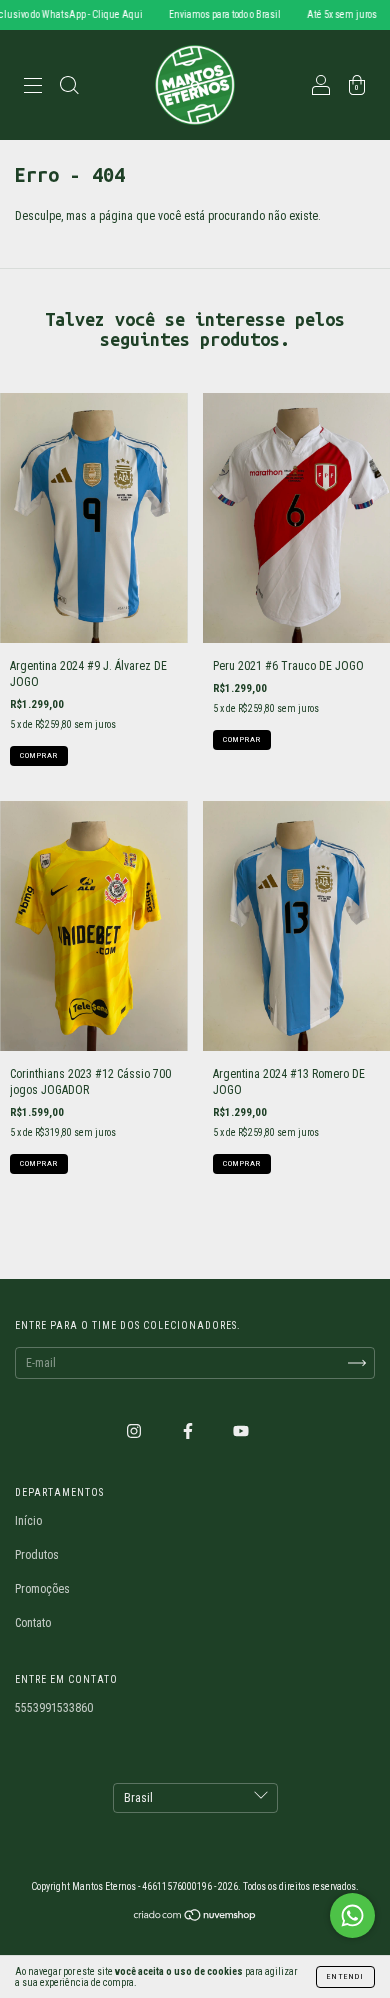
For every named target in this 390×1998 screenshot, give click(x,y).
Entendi (345, 1976)
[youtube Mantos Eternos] (241, 1431)
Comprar (39, 755)
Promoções (42, 1589)
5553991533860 (54, 1708)
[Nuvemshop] (195, 1918)
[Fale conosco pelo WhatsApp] (352, 1915)
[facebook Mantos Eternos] (189, 1431)
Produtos (37, 1555)
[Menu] (33, 88)
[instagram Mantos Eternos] (135, 1431)
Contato (33, 1623)
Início (28, 1521)
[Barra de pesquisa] (69, 88)
